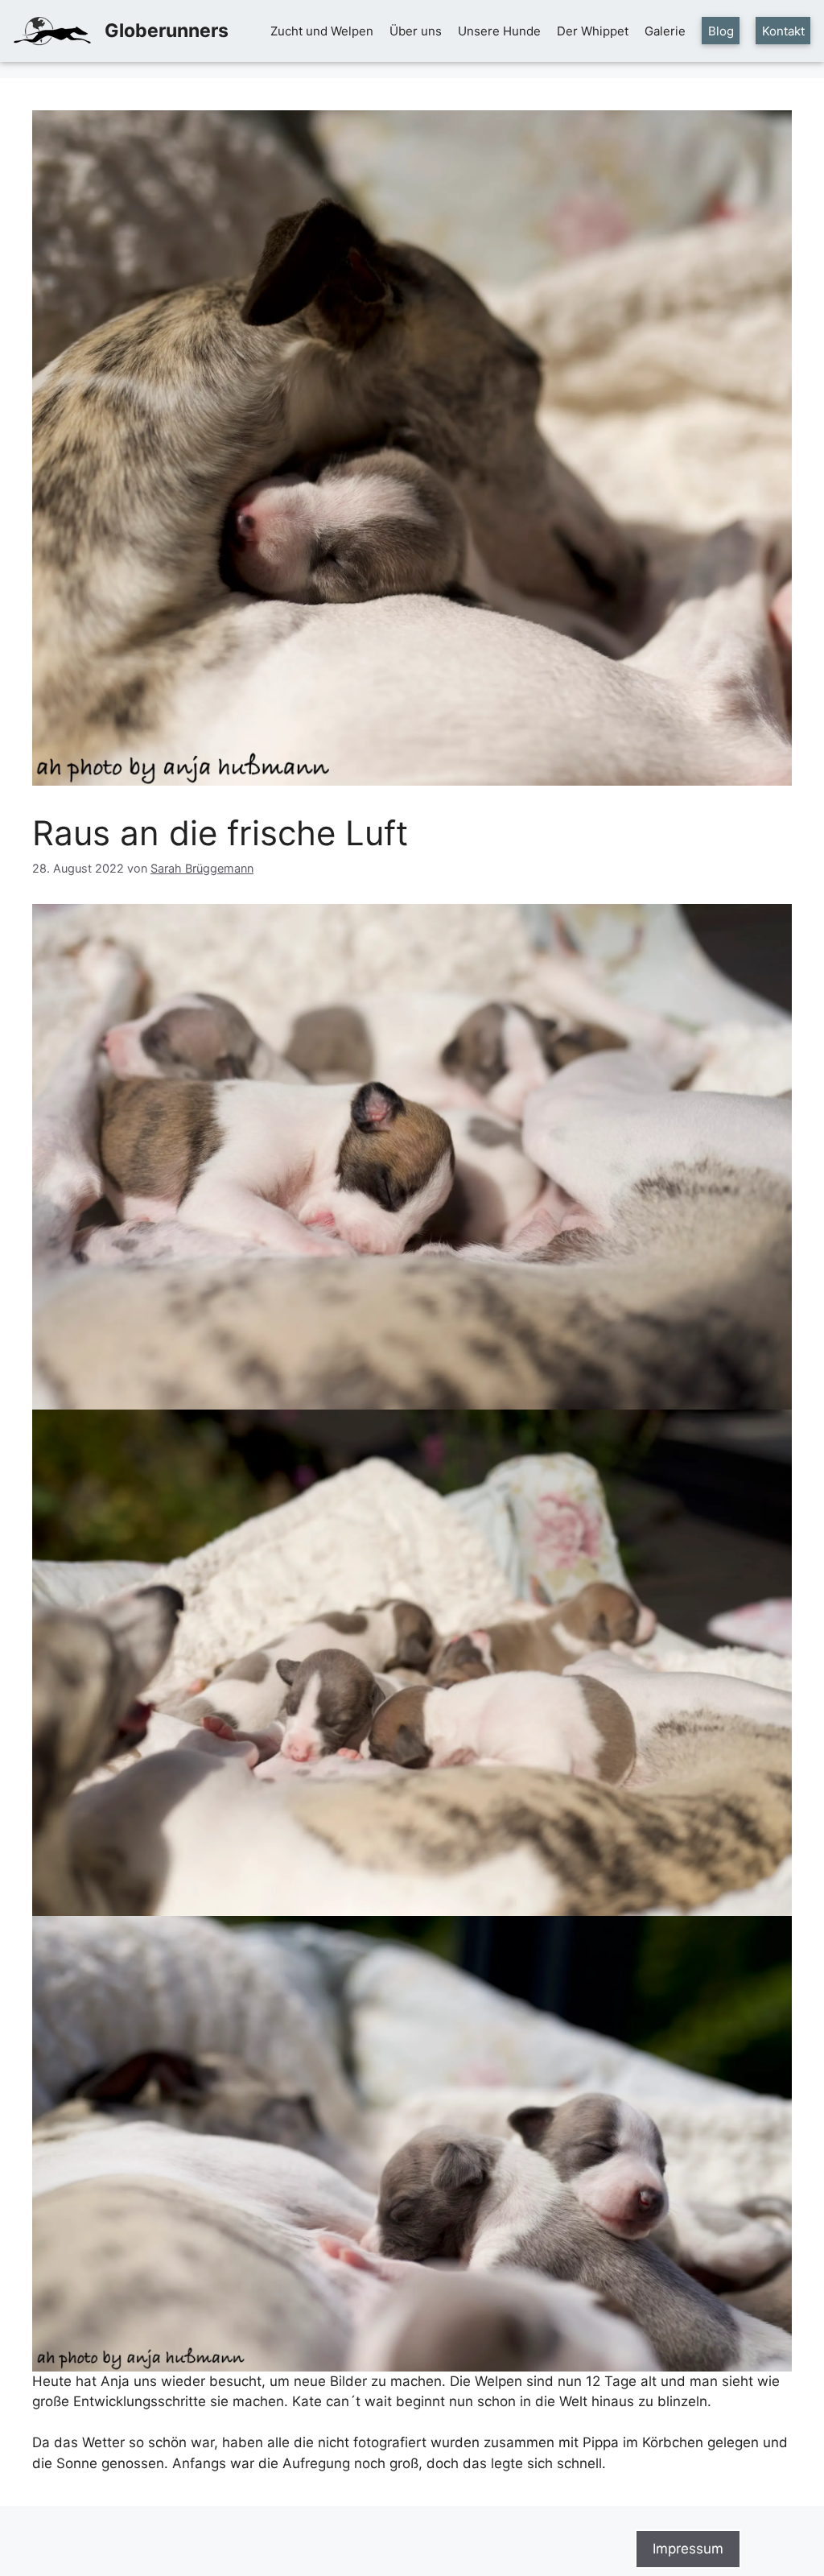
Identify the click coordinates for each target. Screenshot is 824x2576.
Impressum (688, 2549)
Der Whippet (593, 31)
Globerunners (167, 31)
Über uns (416, 31)
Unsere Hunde (499, 31)
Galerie (665, 31)
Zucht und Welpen (322, 31)
